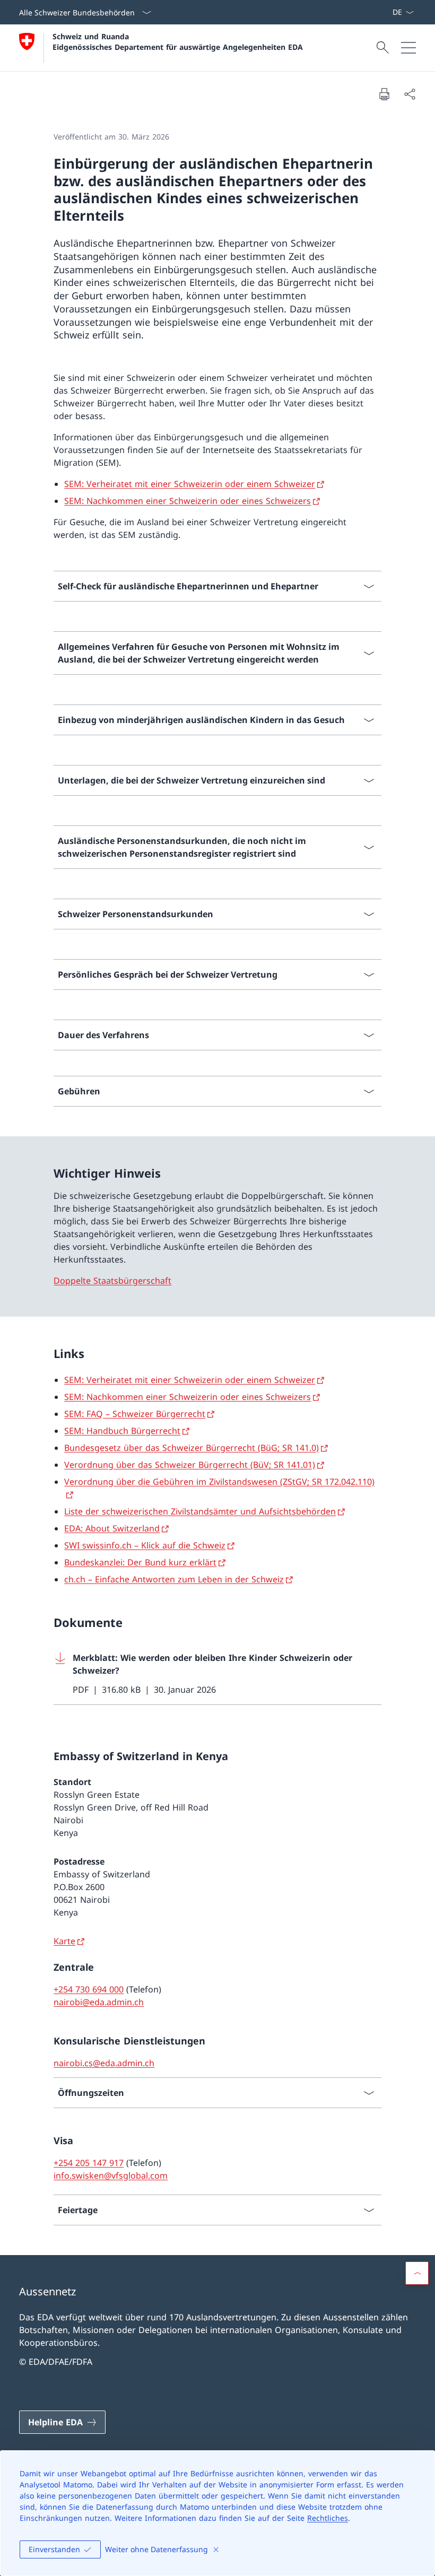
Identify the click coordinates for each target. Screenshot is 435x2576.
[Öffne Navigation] (408, 48)
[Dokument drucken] (384, 94)
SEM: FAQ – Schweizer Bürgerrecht (135, 1414)
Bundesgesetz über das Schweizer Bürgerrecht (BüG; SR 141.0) (192, 1448)
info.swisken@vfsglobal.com (111, 2175)
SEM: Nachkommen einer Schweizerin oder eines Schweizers (188, 501)
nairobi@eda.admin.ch (99, 2002)
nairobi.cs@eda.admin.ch (104, 2063)
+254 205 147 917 (89, 2163)
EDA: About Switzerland (112, 1528)
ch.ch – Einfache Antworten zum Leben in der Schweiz (174, 1579)
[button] (417, 2273)
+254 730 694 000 (89, 1989)
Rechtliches (328, 2518)
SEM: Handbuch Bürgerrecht (122, 1431)
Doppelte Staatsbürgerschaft (112, 1281)
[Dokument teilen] (410, 94)
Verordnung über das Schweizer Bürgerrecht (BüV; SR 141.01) (190, 1465)
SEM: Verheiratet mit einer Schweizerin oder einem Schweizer (190, 484)
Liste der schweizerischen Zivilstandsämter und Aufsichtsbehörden (200, 1511)
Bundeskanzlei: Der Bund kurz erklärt (140, 1562)
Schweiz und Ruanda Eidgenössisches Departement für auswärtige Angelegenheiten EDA (178, 41)
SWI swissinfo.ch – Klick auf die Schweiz (145, 1545)
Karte (64, 1941)
